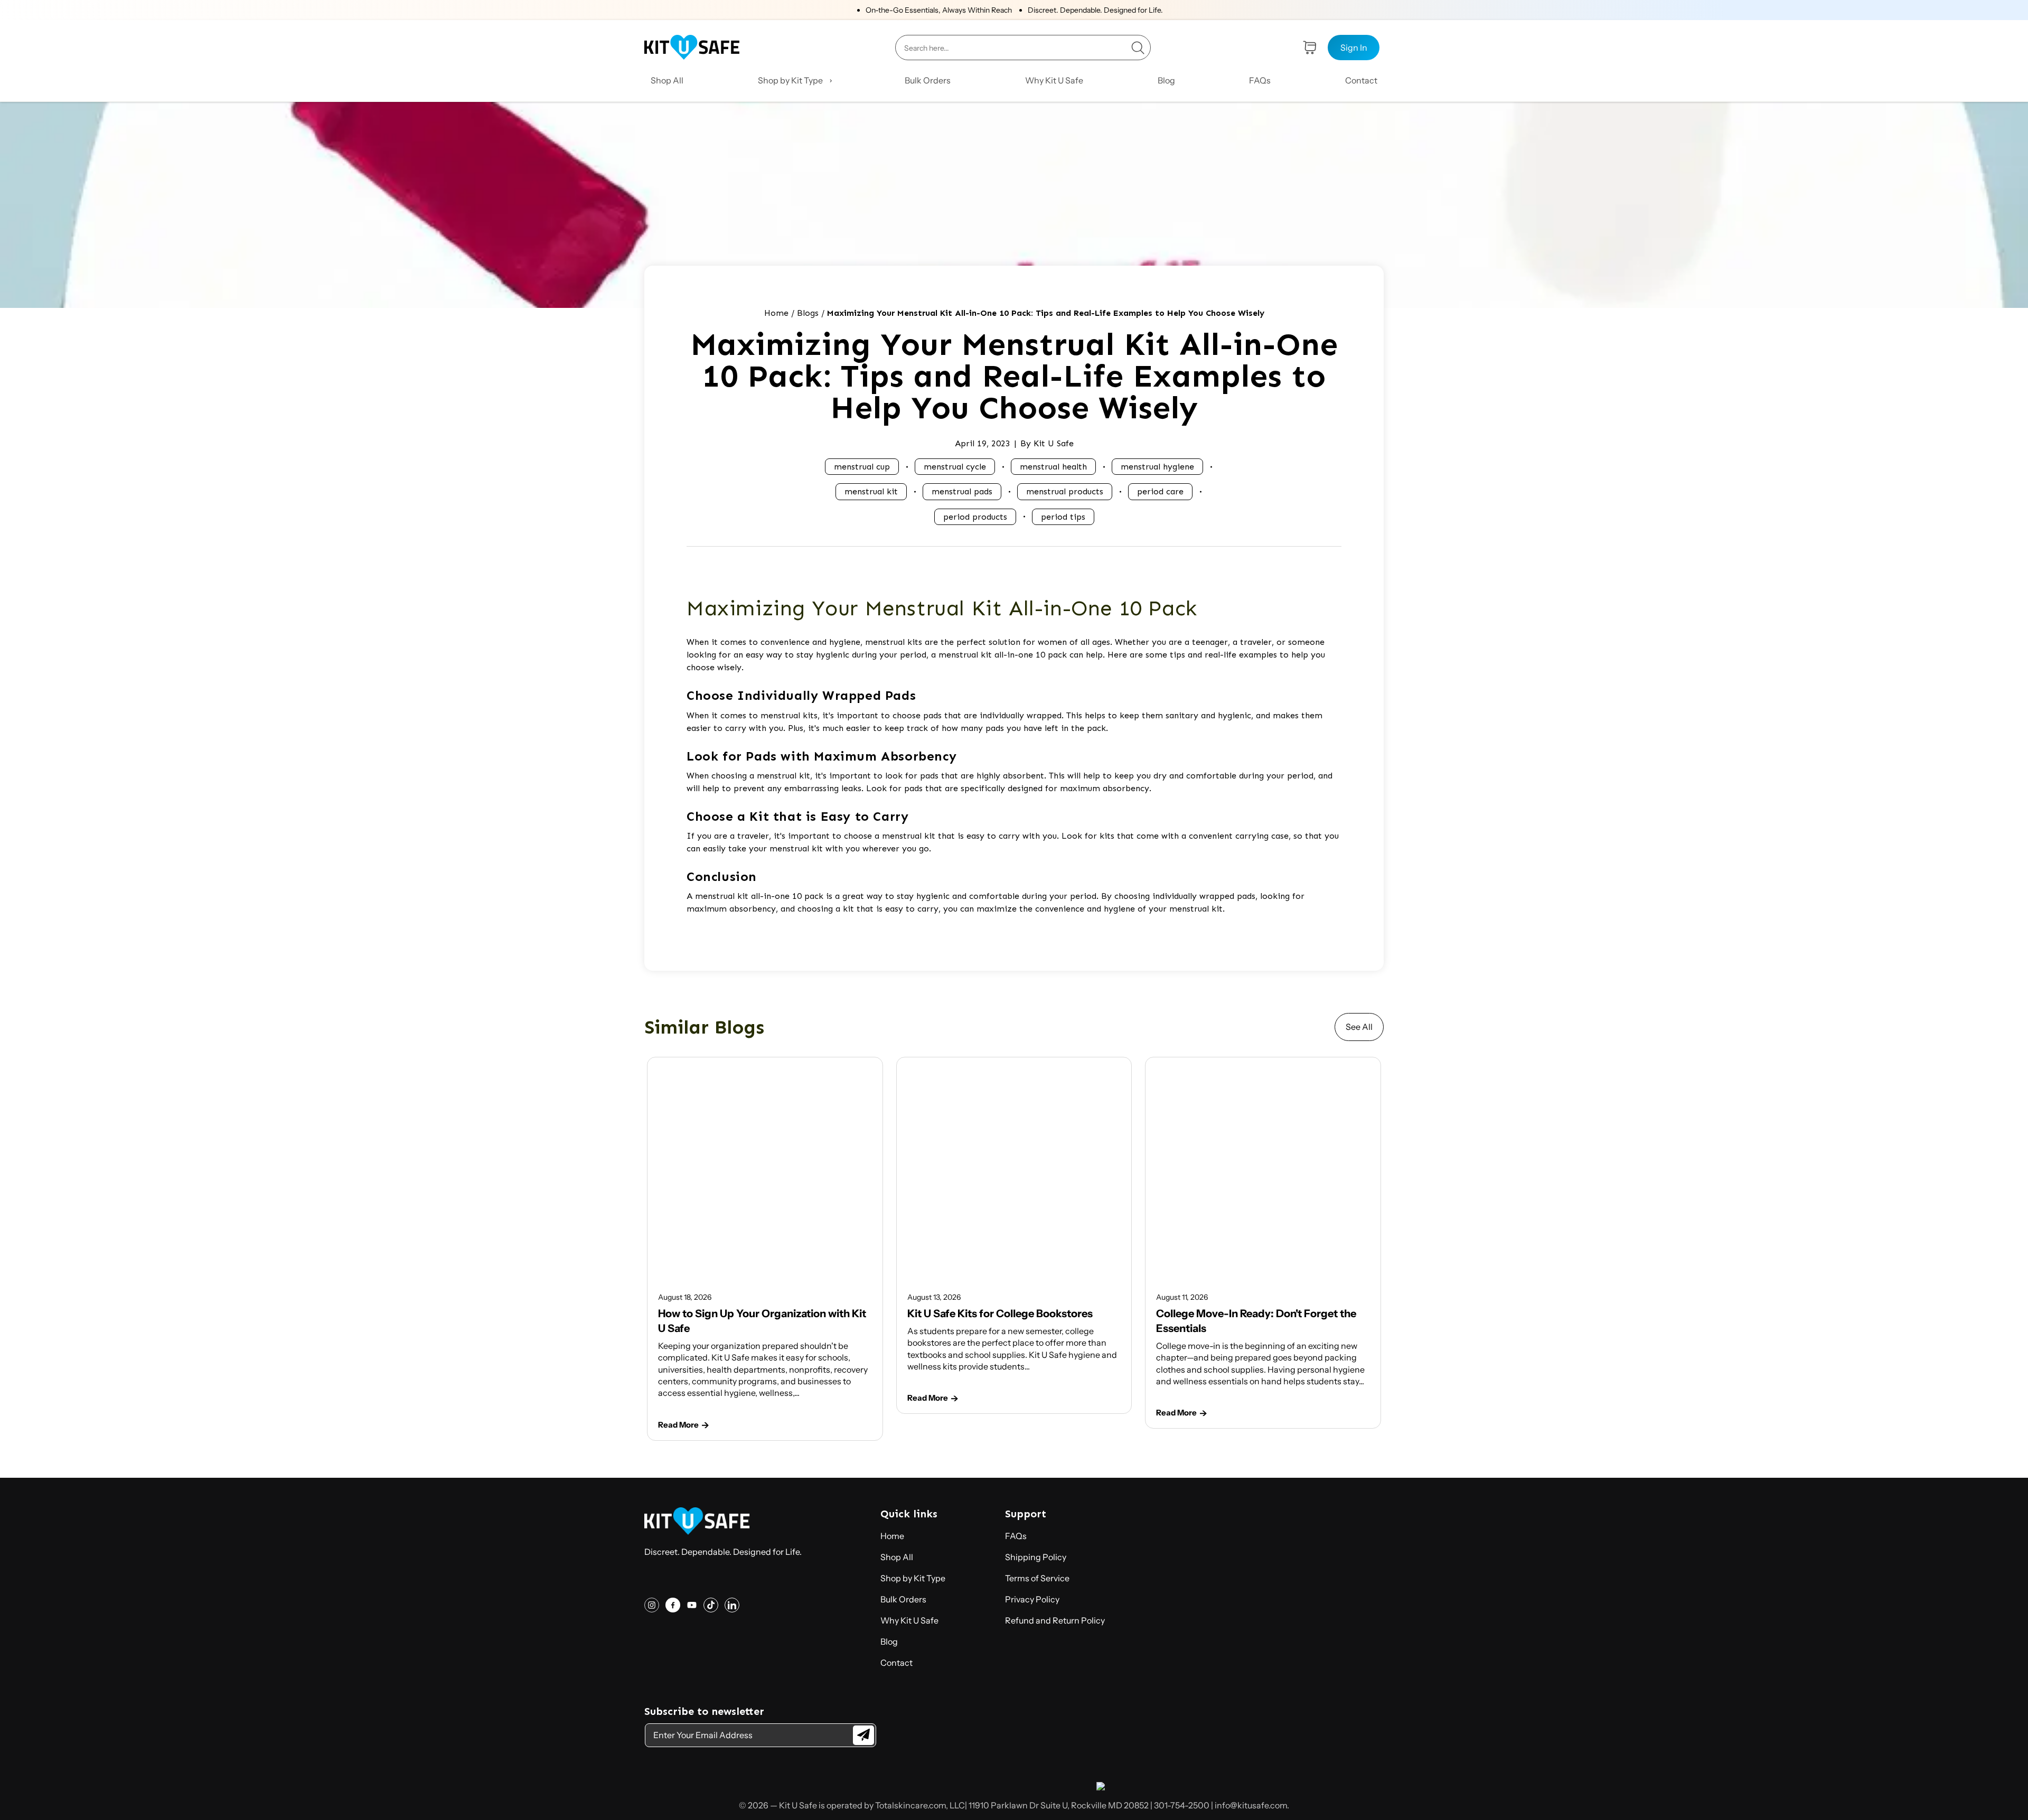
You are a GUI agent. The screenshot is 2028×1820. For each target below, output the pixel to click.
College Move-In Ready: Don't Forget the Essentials (1256, 1321)
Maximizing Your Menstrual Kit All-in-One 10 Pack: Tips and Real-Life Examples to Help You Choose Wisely (1046, 313)
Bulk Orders (903, 1599)
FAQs (1016, 1536)
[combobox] (1023, 48)
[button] (794, 80)
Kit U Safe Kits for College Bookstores (1000, 1314)
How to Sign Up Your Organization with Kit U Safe (762, 1321)
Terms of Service (1037, 1578)
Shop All (897, 1557)
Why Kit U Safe (909, 1620)
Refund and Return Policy (1055, 1620)
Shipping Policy (1036, 1557)
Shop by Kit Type (913, 1578)
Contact (896, 1663)
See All (1359, 1027)
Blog (889, 1641)
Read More (678, 1425)
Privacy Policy (1032, 1599)
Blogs (808, 313)
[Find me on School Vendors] (1101, 1787)
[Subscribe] (863, 1735)
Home (776, 313)
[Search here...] (1138, 48)
